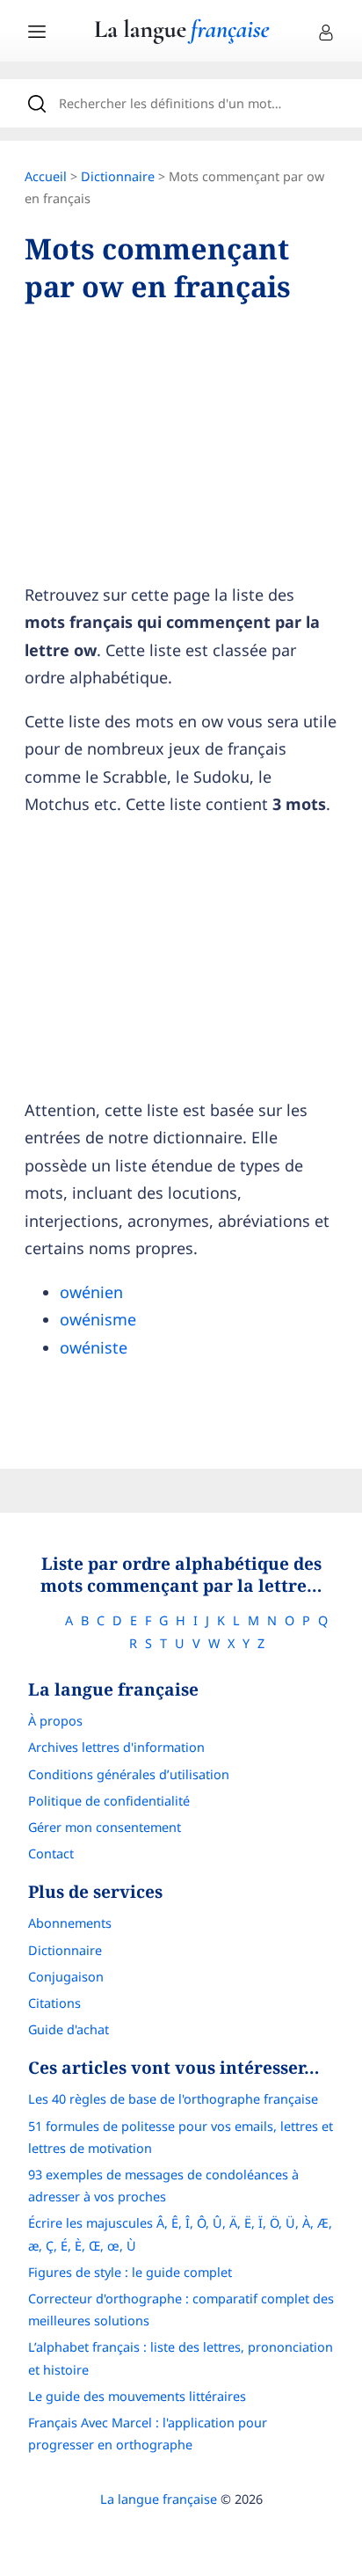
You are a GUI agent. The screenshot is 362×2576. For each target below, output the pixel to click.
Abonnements (70, 1923)
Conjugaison (66, 1977)
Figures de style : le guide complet (130, 2272)
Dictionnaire (118, 176)
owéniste (94, 1347)
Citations (54, 2003)
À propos (55, 1721)
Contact (51, 1854)
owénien (91, 1292)
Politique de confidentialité (109, 1801)
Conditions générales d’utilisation (129, 1774)
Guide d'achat (69, 2029)
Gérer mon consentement (105, 1827)
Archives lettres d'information (116, 1747)
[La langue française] (182, 38)
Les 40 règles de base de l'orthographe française (173, 2099)
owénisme (98, 1319)
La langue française (159, 2499)
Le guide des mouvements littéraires (137, 2396)
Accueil (46, 176)
